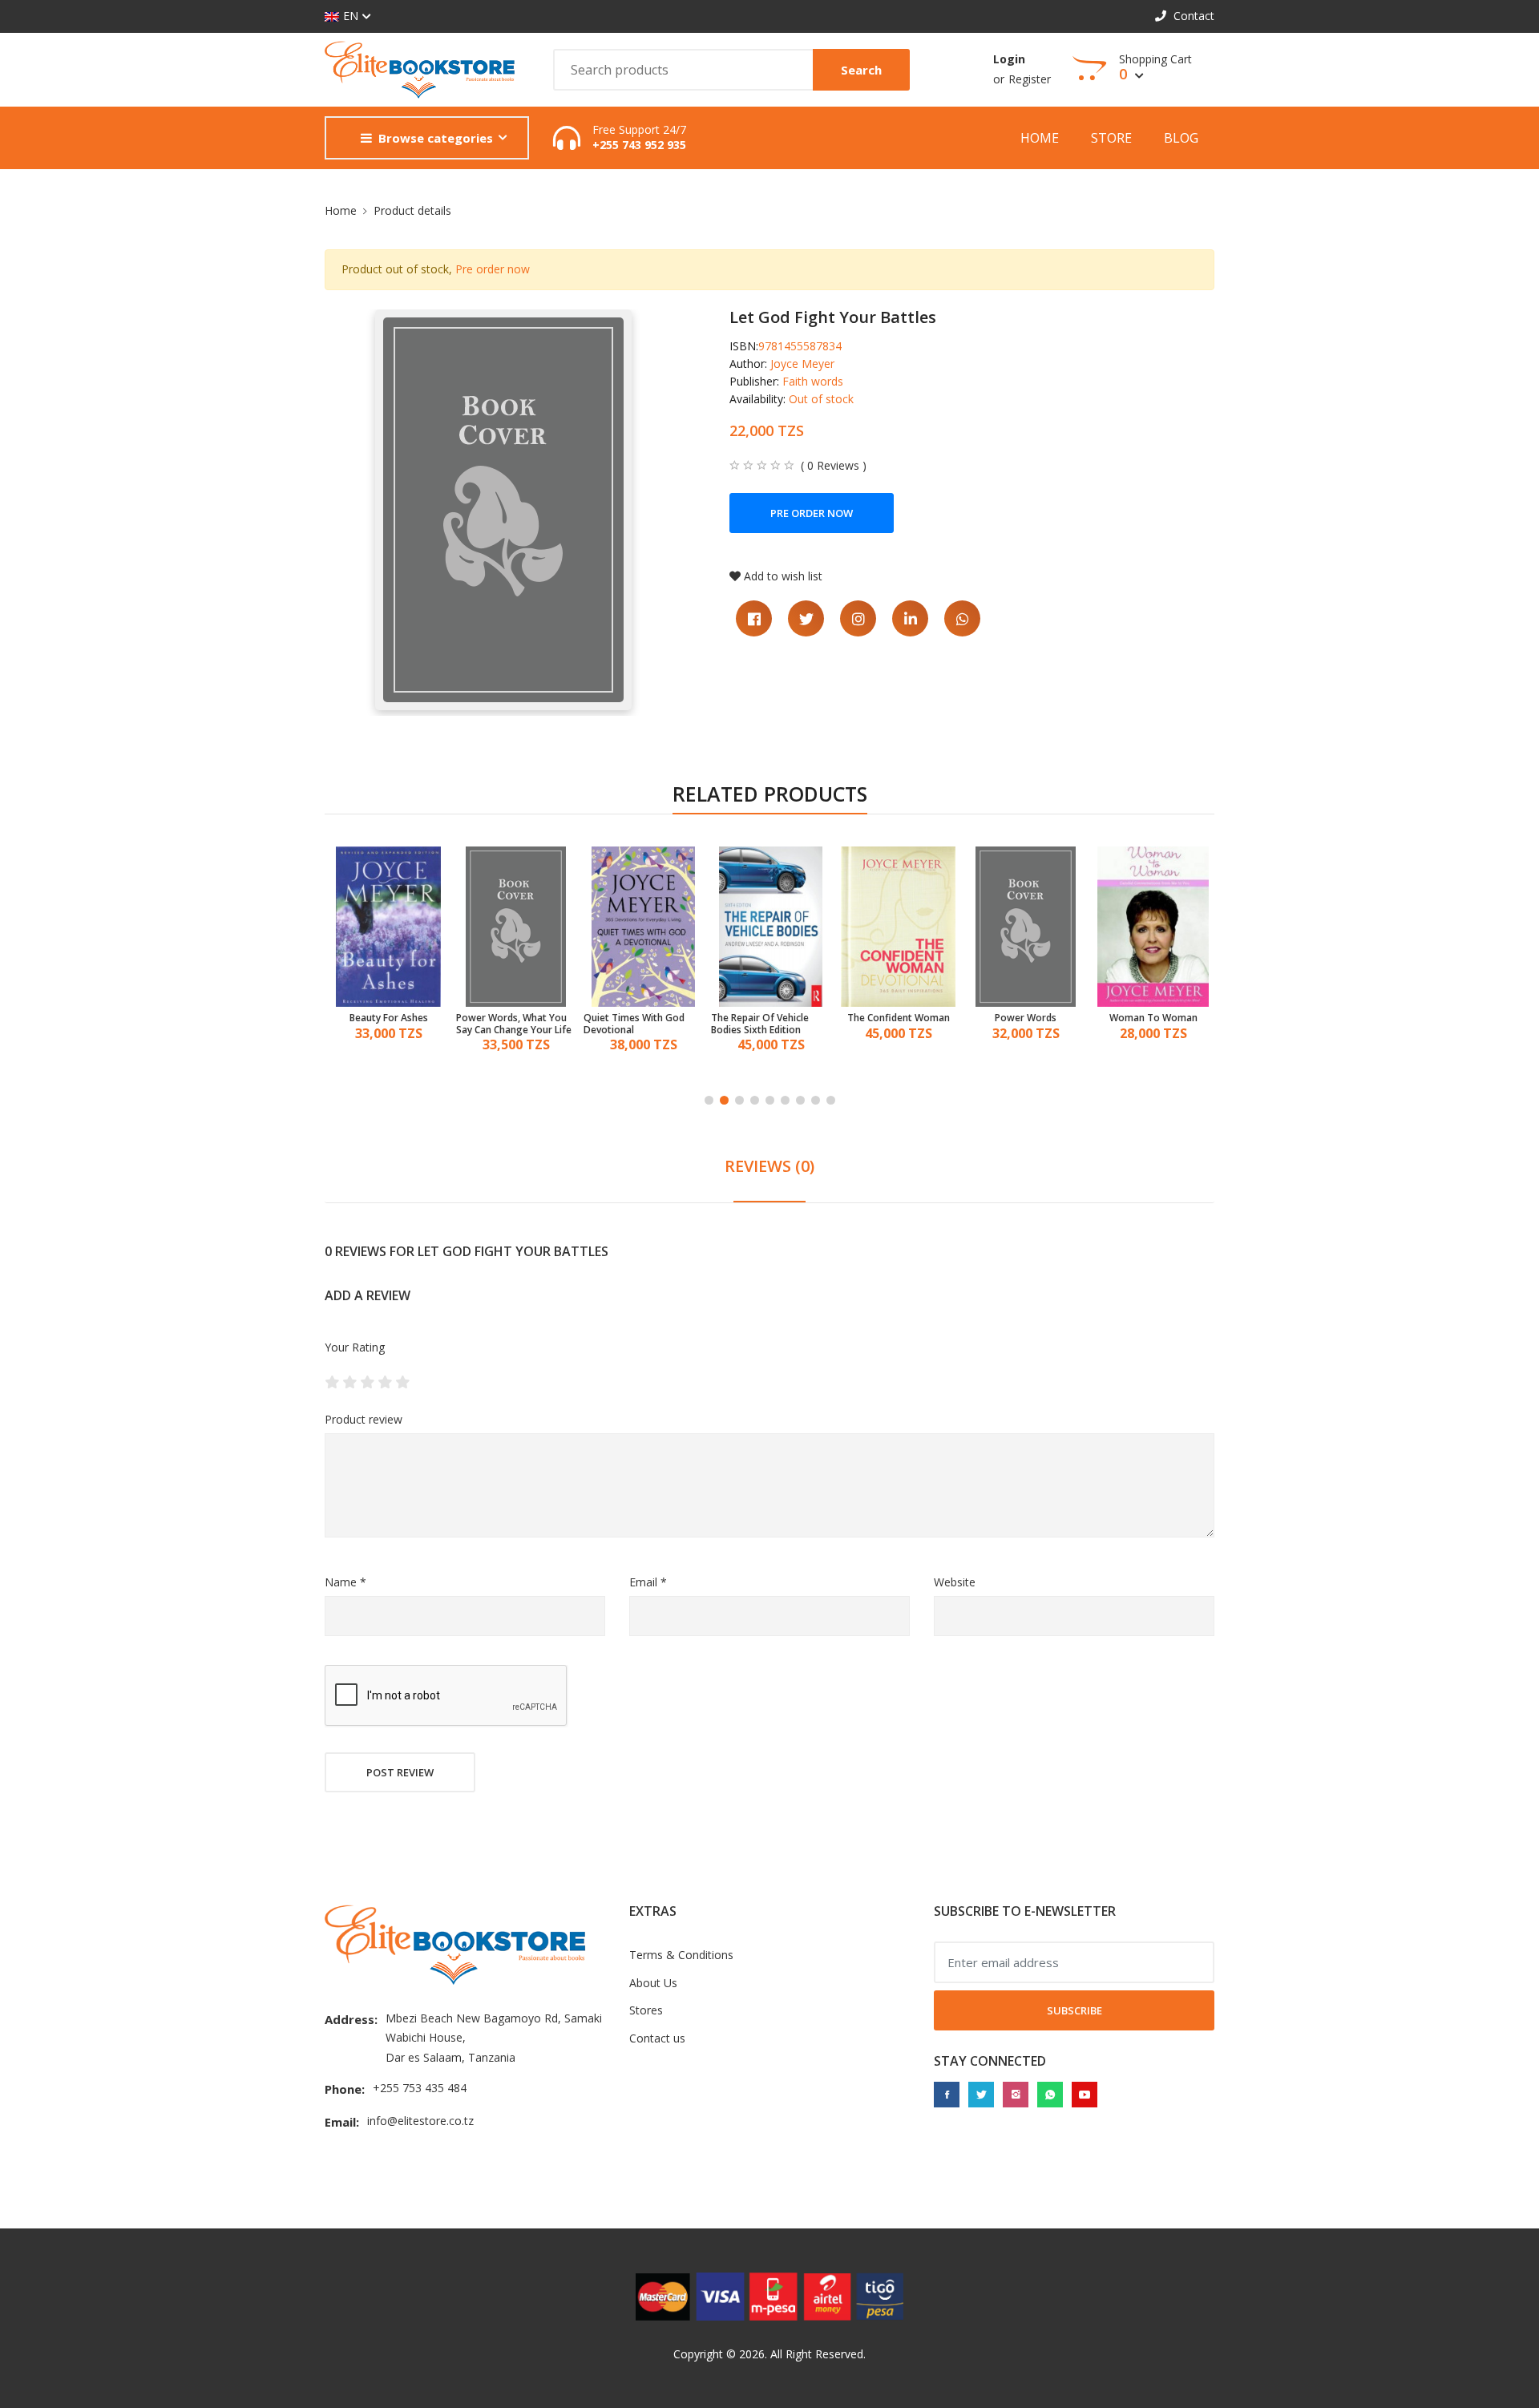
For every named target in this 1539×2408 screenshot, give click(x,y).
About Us (653, 1983)
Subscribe (1074, 2010)
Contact (1192, 16)
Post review (400, 1772)
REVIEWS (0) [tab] (769, 1166)
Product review (364, 1419)
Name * (345, 1582)
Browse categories (436, 138)
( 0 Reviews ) (834, 466)
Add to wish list (783, 576)
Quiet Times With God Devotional (507, 1024)
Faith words (813, 381)
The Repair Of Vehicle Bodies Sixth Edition (632, 1024)
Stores (646, 2010)
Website (955, 1582)
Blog (1181, 138)
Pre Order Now (812, 513)
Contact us (657, 2038)
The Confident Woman (771, 1018)
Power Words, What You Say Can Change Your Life (386, 1024)
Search (861, 70)
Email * (648, 1582)
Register (1030, 79)
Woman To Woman (1026, 1018)
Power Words (898, 1018)
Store (1111, 138)
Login (1009, 59)
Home (1040, 138)
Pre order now (493, 269)
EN (351, 16)
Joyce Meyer (802, 364)
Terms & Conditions (681, 1955)
